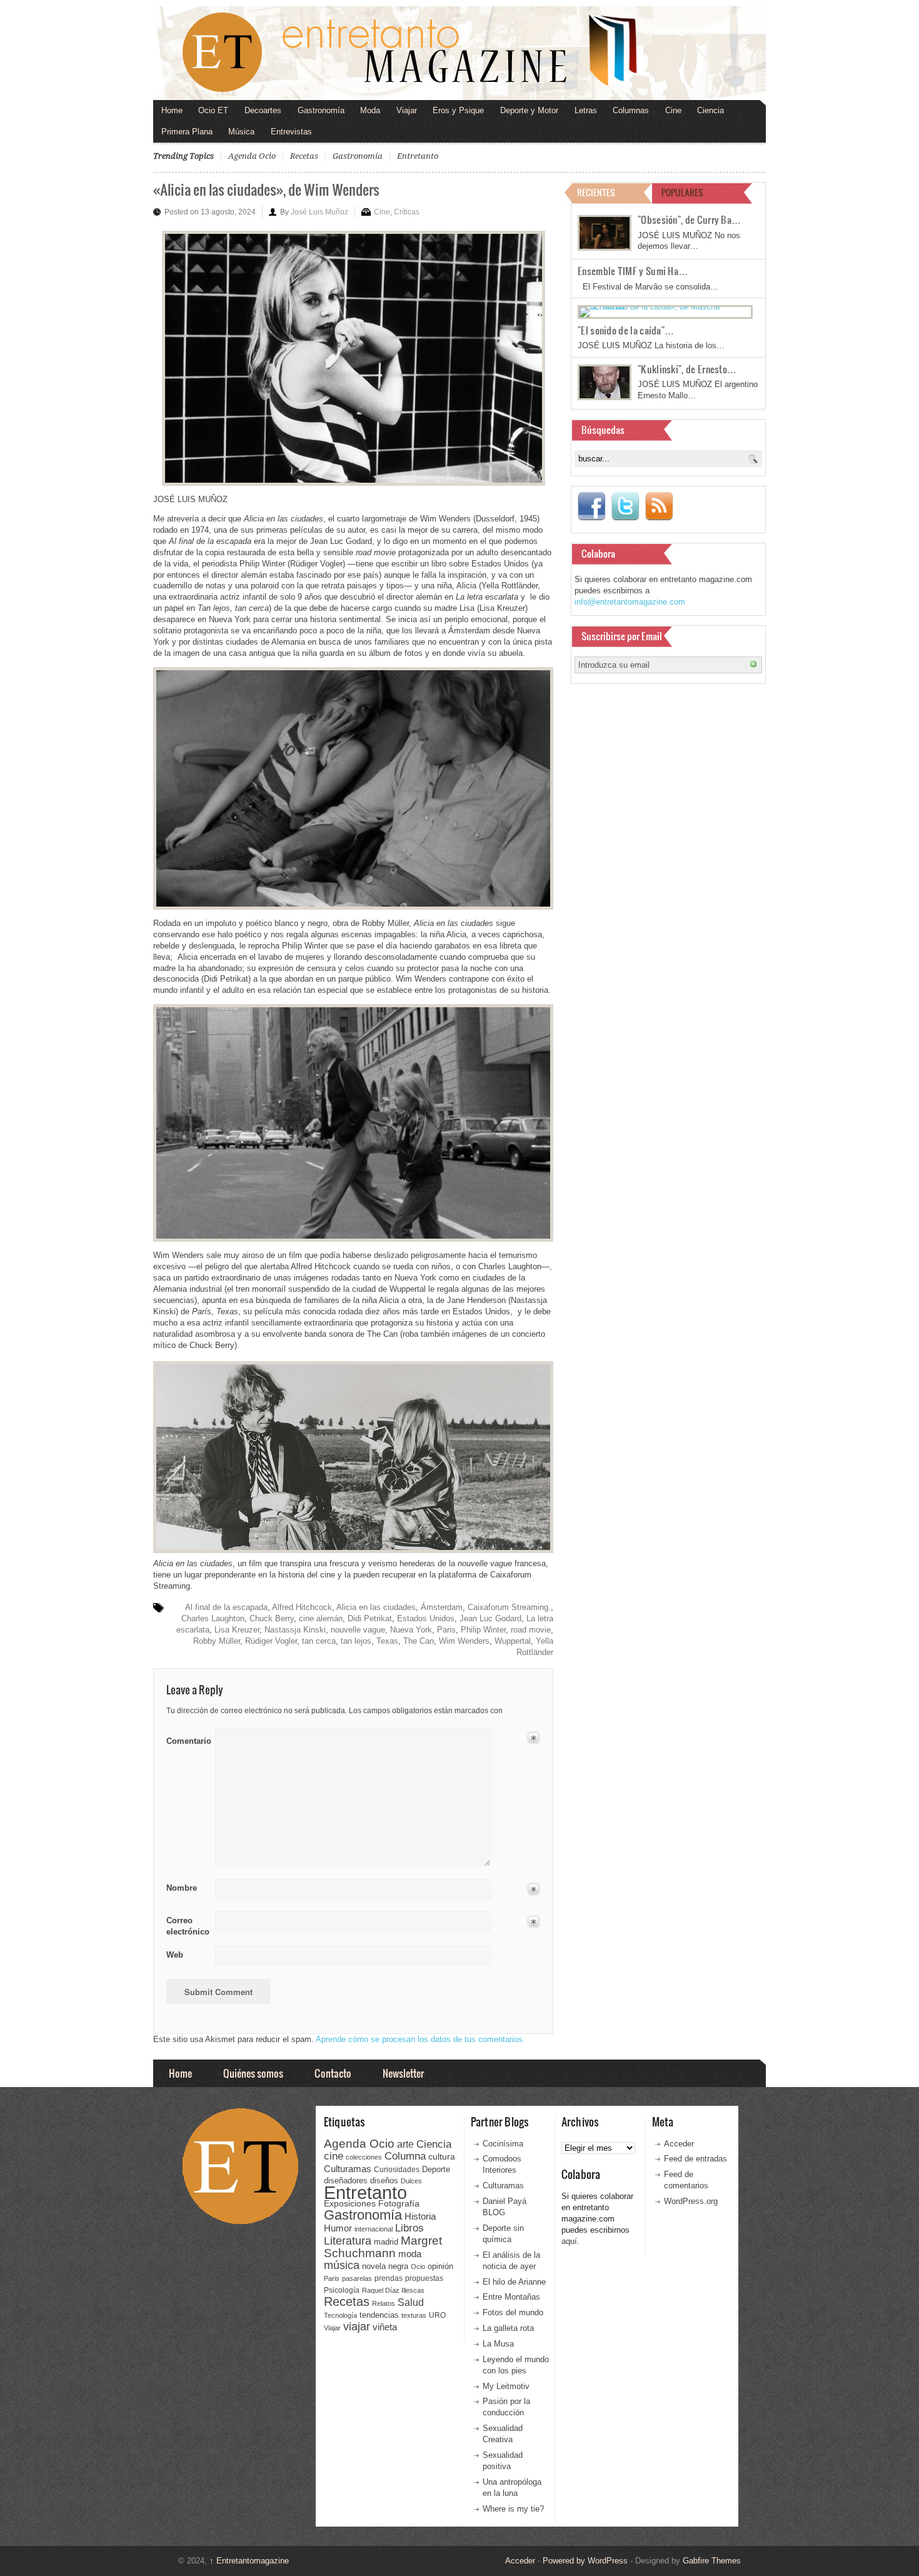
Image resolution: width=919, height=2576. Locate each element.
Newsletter (403, 2073)
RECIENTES (596, 192)
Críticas (407, 212)
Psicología (342, 2290)
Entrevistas (291, 132)
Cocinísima (503, 2144)
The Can (419, 1641)
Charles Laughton (213, 1618)
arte (405, 2144)
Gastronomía (321, 110)
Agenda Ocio (252, 156)
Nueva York (411, 1630)
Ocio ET (213, 110)
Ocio (418, 2267)
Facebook (591, 506)
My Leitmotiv (506, 2386)
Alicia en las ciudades (376, 1607)
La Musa (498, 2344)
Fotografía (399, 2203)
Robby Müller (217, 1641)
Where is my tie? (513, 2509)
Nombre (182, 1888)
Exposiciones (350, 2204)
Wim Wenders (464, 1641)
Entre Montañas (511, 2297)
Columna (405, 2156)
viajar (357, 2326)
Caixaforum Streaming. (509, 1607)
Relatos (384, 2303)
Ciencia (711, 110)
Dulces (411, 2181)
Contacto (333, 2073)
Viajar (407, 110)
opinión (440, 2266)
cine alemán (321, 1618)
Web (175, 1955)
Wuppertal (513, 1641)
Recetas (304, 156)
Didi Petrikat (370, 1618)
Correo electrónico (187, 1926)
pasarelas (357, 2278)
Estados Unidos (426, 1618)
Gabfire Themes (712, 2561)
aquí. (570, 2241)
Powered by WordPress (585, 2561)
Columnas (631, 110)
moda (410, 2254)
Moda (370, 110)
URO (437, 2315)
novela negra (385, 2266)
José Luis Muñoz (319, 212)
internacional (374, 2229)
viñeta (385, 2327)
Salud (411, 2302)
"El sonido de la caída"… (626, 330)
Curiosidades (397, 2170)
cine (334, 2156)
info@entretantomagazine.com (630, 602)
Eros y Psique (458, 110)
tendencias (379, 2315)
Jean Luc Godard (490, 1618)
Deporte (436, 2170)
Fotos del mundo (513, 2312)
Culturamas (348, 2169)
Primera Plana (187, 132)
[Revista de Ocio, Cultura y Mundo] (459, 53)
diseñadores (346, 2181)
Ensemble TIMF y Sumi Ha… (633, 271)
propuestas (424, 2278)
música (342, 2265)
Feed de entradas (696, 2159)
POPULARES (682, 192)
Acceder (679, 2144)
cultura (442, 2156)
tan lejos (356, 1641)
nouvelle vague (358, 1630)
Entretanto (418, 156)
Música (241, 132)
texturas (414, 2315)
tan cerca (319, 1641)
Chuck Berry (272, 1618)
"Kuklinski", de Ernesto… (687, 369)
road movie (531, 1630)
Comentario (187, 1739)
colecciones (364, 2157)
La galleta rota (508, 2328)
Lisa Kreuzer (237, 1630)
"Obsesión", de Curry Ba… (689, 219)
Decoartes (263, 110)
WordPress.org (691, 2201)
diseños (384, 2181)
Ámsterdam (442, 1607)
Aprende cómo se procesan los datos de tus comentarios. (420, 2039)
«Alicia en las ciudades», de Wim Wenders (266, 189)
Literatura (348, 2241)
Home (172, 110)
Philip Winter (483, 1630)
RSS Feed (659, 506)
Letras (586, 110)
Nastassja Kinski (295, 1630)
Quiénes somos (253, 2073)
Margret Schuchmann (383, 2247)
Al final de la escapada (226, 1607)
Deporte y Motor (529, 110)
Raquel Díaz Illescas (393, 2290)
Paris (446, 1630)
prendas (389, 2278)
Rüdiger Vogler (271, 1641)
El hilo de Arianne (514, 2282)
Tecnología (340, 2315)
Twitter (625, 506)
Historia (420, 2216)
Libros (409, 2228)
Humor (338, 2228)
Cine (673, 110)
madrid (386, 2242)
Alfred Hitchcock (302, 1607)
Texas (387, 1641)
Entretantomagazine (249, 2561)
